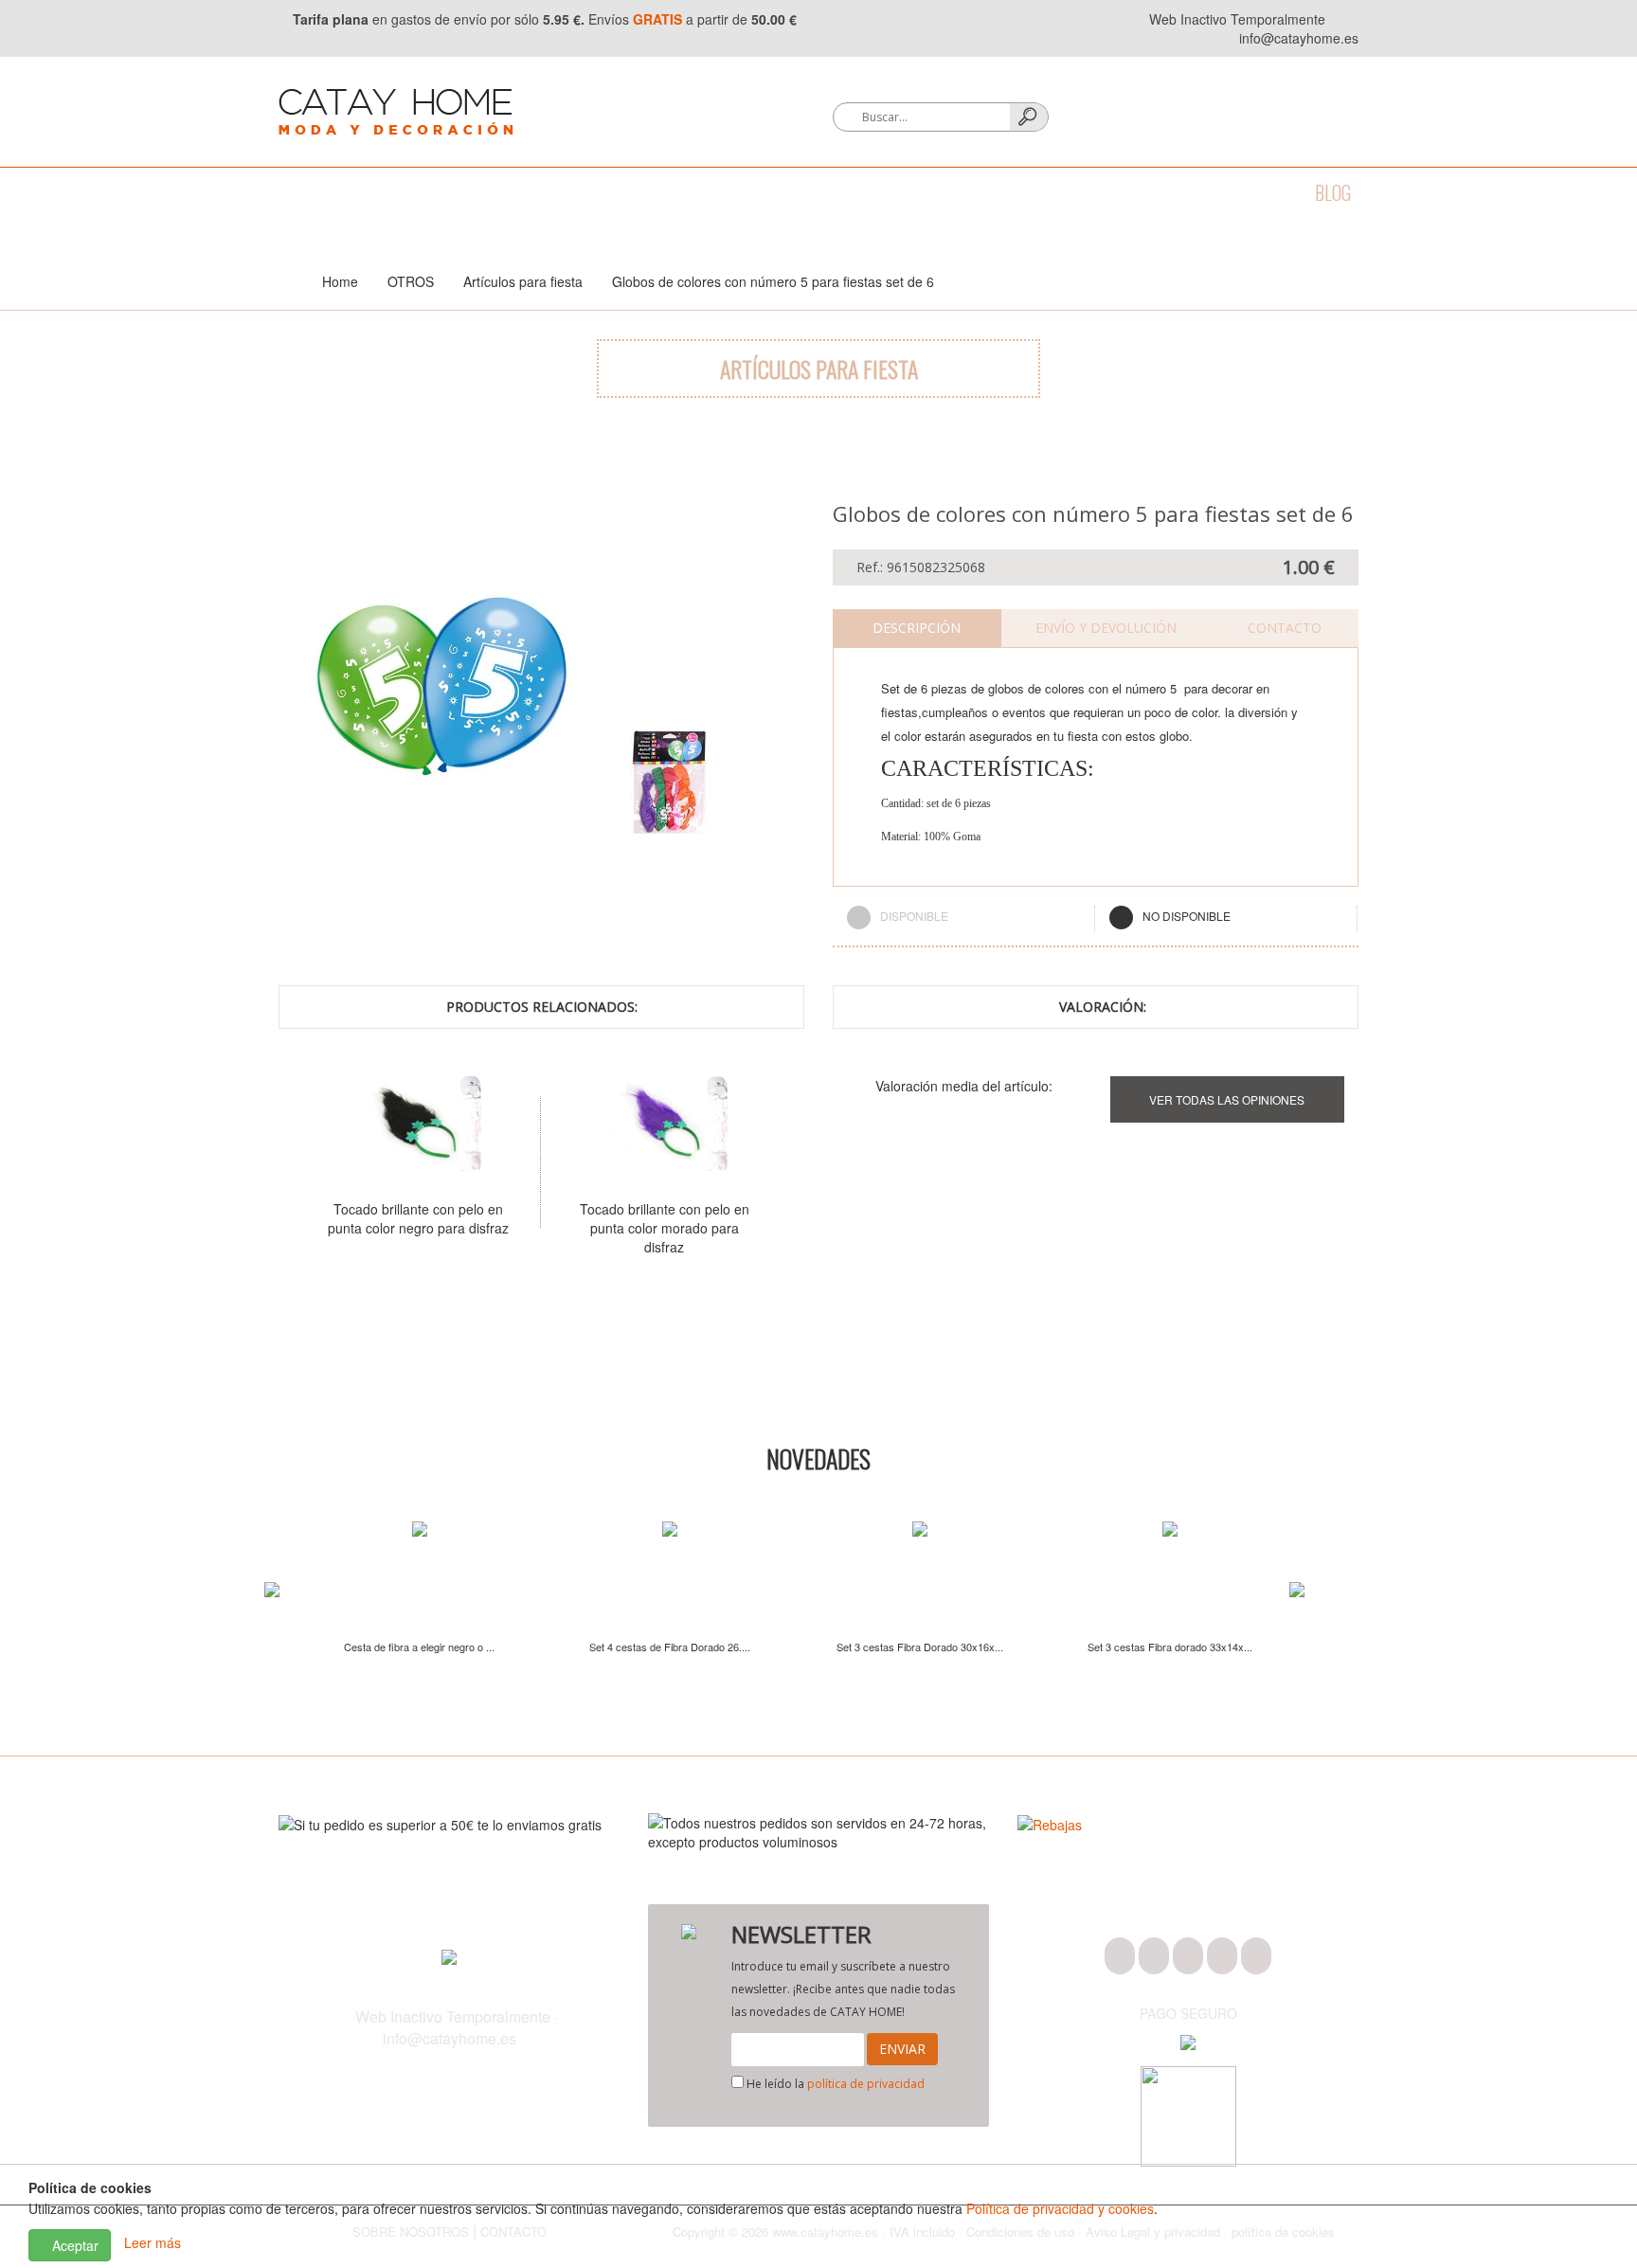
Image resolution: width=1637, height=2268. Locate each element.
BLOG (1333, 192)
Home (340, 281)
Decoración (630, 192)
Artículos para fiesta (523, 281)
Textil (531, 192)
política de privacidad (866, 2084)
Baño (372, 192)
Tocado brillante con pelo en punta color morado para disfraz (665, 1228)
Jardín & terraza (951, 192)
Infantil (1080, 192)
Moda (299, 192)
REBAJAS (1253, 192)
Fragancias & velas (780, 192)
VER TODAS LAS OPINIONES (1227, 1099)
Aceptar (73, 2245)
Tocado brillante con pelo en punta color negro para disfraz (418, 1218)
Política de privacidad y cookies (1060, 2208)
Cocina (449, 192)
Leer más (153, 2243)
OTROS (1168, 192)
